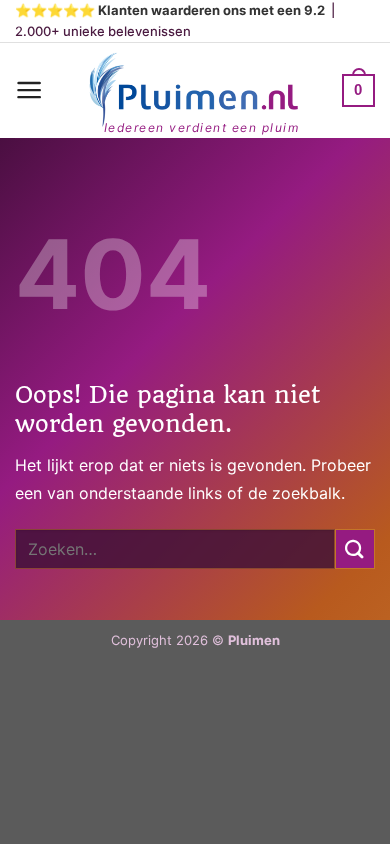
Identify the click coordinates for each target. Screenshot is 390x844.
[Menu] (29, 90)
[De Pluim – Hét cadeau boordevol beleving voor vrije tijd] (193, 90)
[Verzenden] (355, 548)
